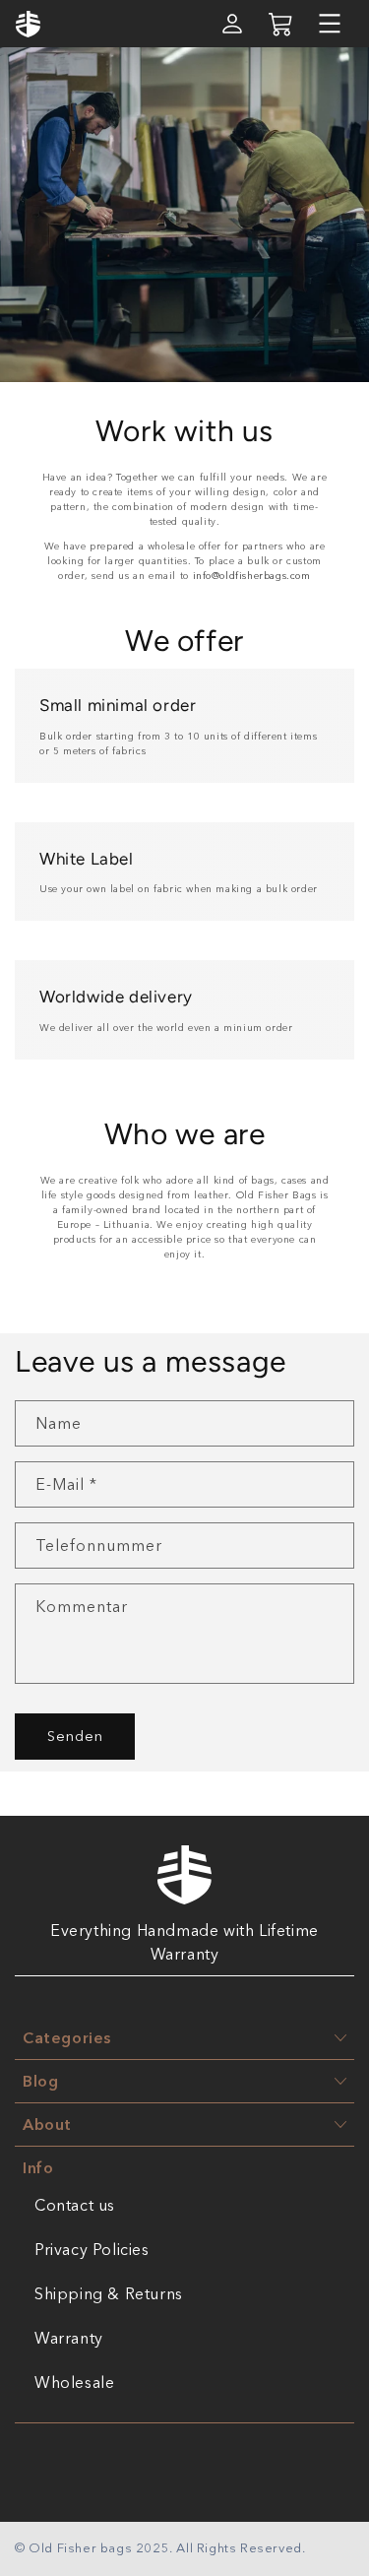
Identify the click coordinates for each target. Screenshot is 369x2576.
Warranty (69, 2338)
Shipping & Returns (109, 2293)
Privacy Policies (92, 2249)
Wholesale (74, 2382)
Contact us (75, 2205)
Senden (75, 1736)
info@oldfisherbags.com (252, 576)
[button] (330, 24)
